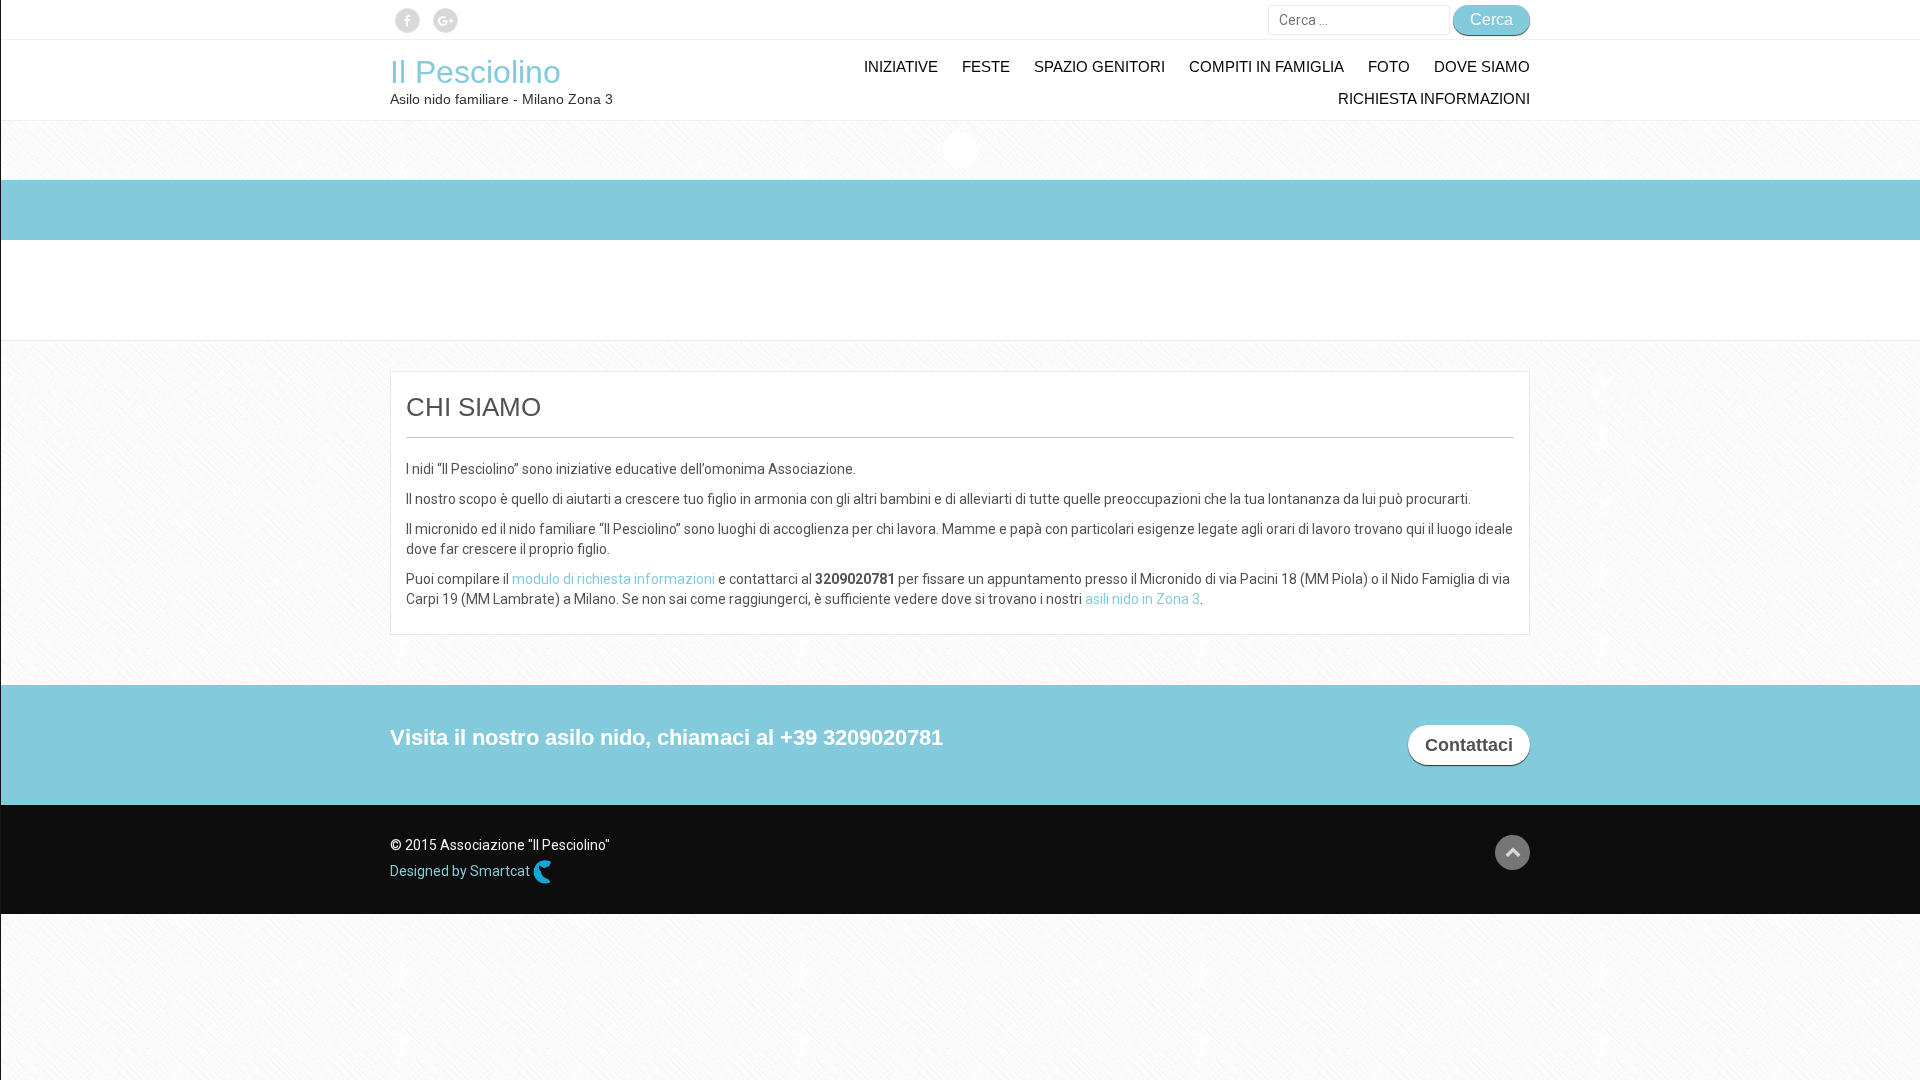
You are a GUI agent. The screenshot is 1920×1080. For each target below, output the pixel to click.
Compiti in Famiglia (1266, 66)
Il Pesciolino (475, 72)
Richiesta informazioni (1434, 98)
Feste (986, 66)
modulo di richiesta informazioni (613, 579)
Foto (1389, 66)
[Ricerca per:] (1359, 20)
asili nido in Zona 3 (1142, 599)
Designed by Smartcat (461, 871)
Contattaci (1469, 745)
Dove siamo (1482, 66)
